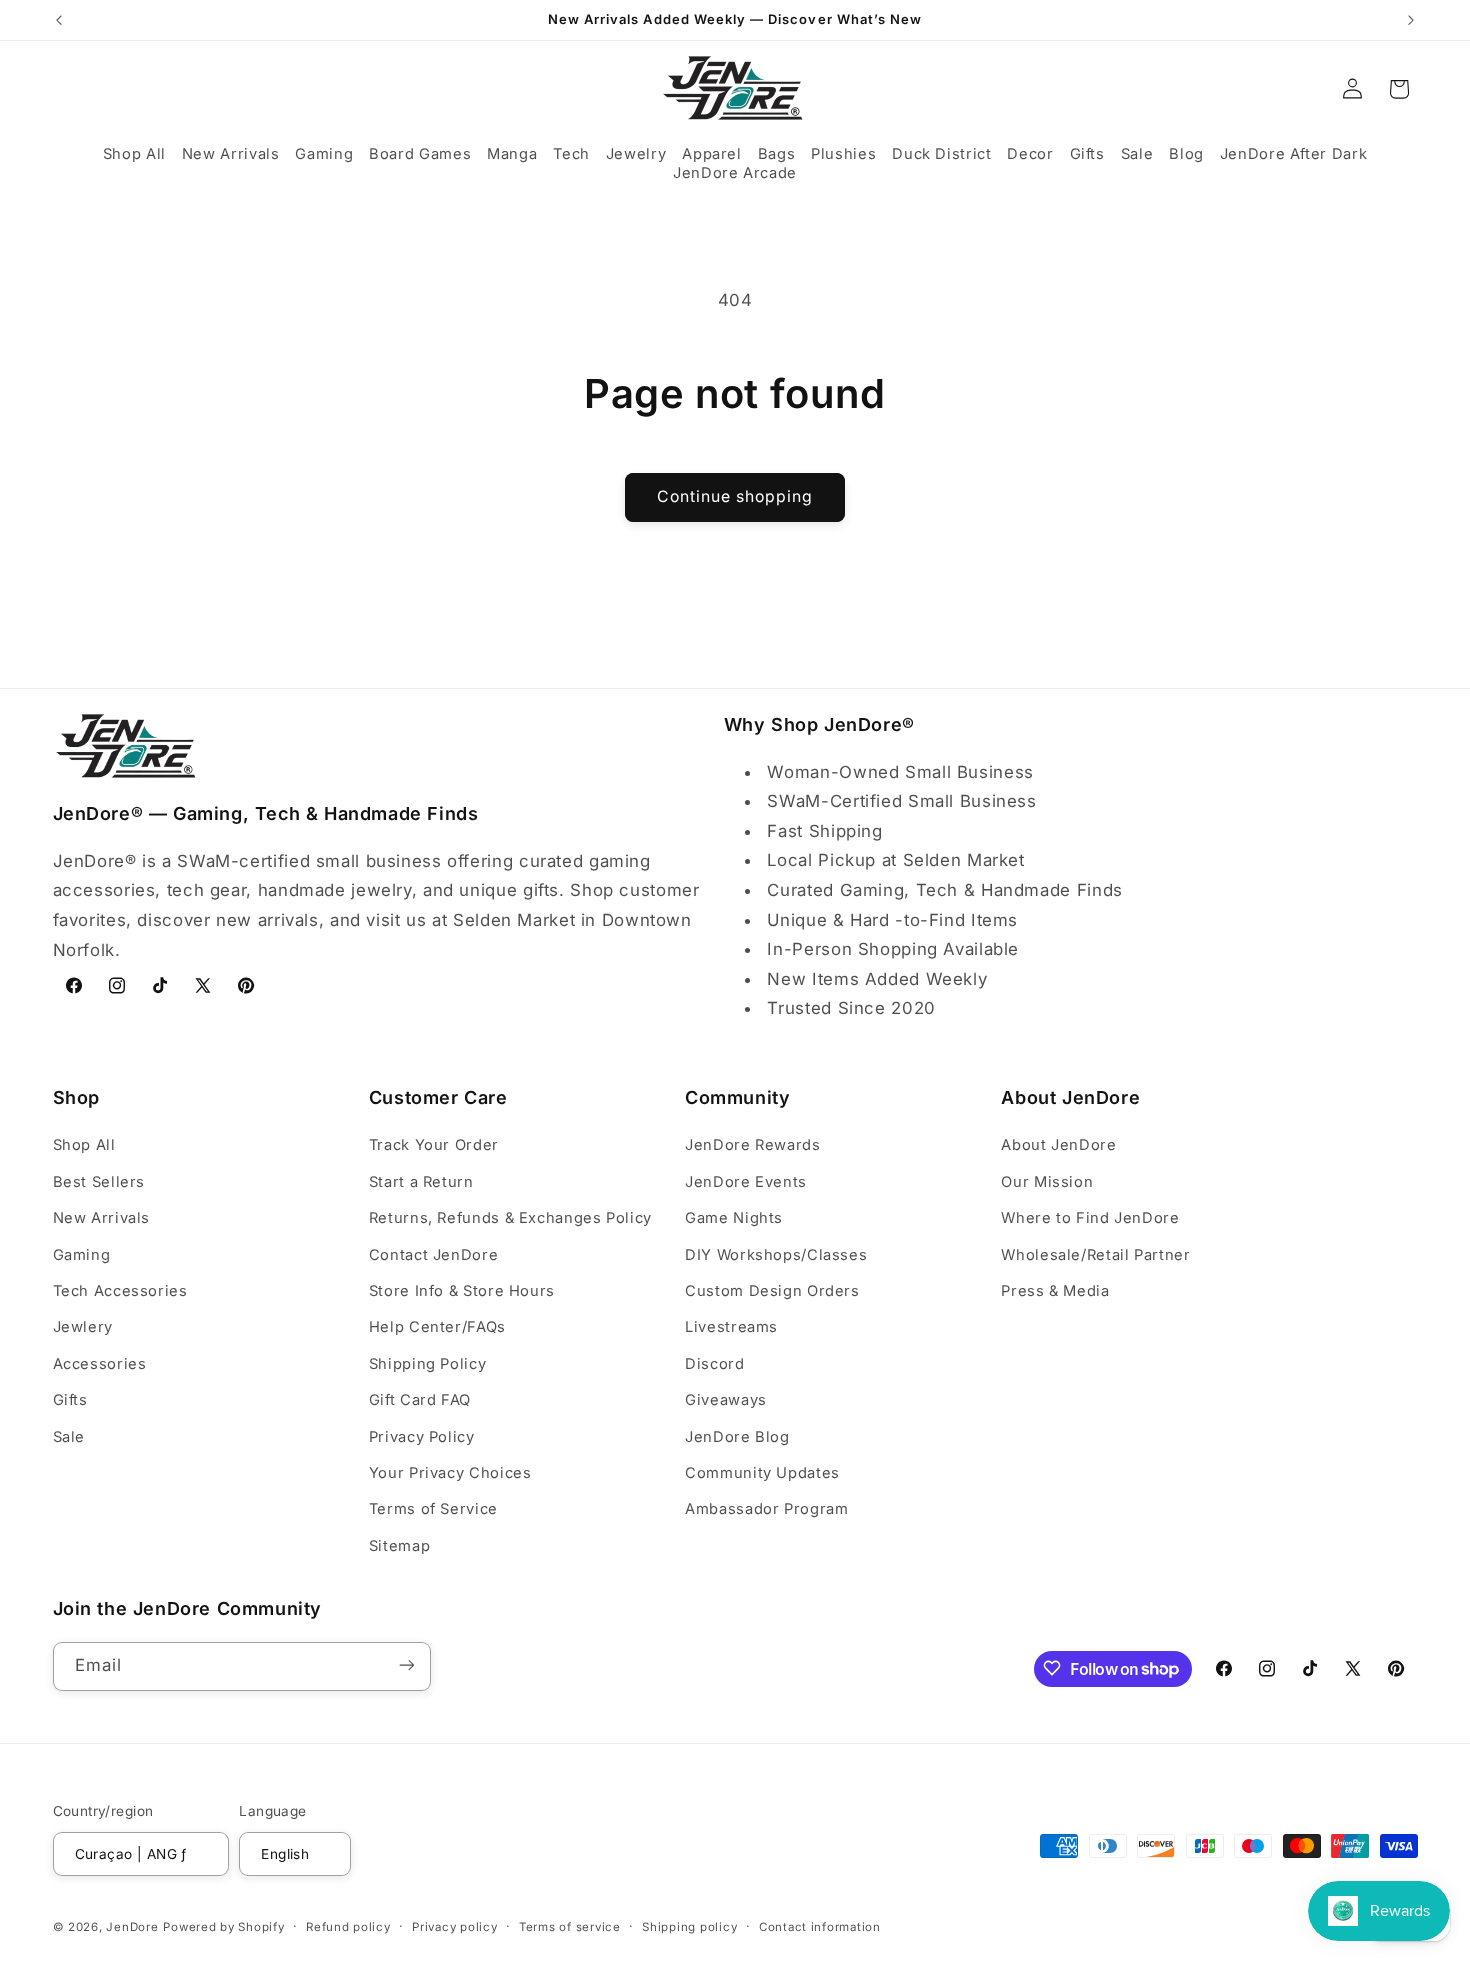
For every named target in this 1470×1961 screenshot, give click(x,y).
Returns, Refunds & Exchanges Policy (510, 1218)
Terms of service (570, 1926)
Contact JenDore (433, 1255)
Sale (69, 1437)
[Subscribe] (406, 1665)
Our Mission (1047, 1182)
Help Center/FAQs (437, 1328)
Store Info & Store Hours (462, 1291)
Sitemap (399, 1546)
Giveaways (726, 1400)
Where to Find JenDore (1090, 1218)
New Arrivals (102, 1218)
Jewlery (83, 1328)
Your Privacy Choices (450, 1473)
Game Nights (734, 1218)
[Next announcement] (1411, 20)
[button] (134, 154)
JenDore (132, 1926)
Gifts (70, 1400)
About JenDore (1058, 1146)
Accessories (100, 1364)
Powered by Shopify (223, 1926)
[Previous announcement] (59, 20)
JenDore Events (746, 1182)
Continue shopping (735, 496)
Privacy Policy (422, 1437)
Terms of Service (433, 1510)
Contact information (820, 1926)
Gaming (82, 1255)
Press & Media (1055, 1291)
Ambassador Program (766, 1510)
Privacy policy (454, 1926)
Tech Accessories (120, 1291)
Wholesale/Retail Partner (1095, 1255)
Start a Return (421, 1182)
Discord (714, 1364)
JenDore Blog (737, 1437)
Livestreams (731, 1328)
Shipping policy (689, 1926)
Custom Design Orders (772, 1291)
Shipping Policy (427, 1364)
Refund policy (348, 1926)
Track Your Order (434, 1146)
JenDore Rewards (752, 1146)
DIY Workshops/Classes (776, 1255)
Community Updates (762, 1473)
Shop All (84, 1146)
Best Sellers (99, 1182)
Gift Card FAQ (420, 1400)
